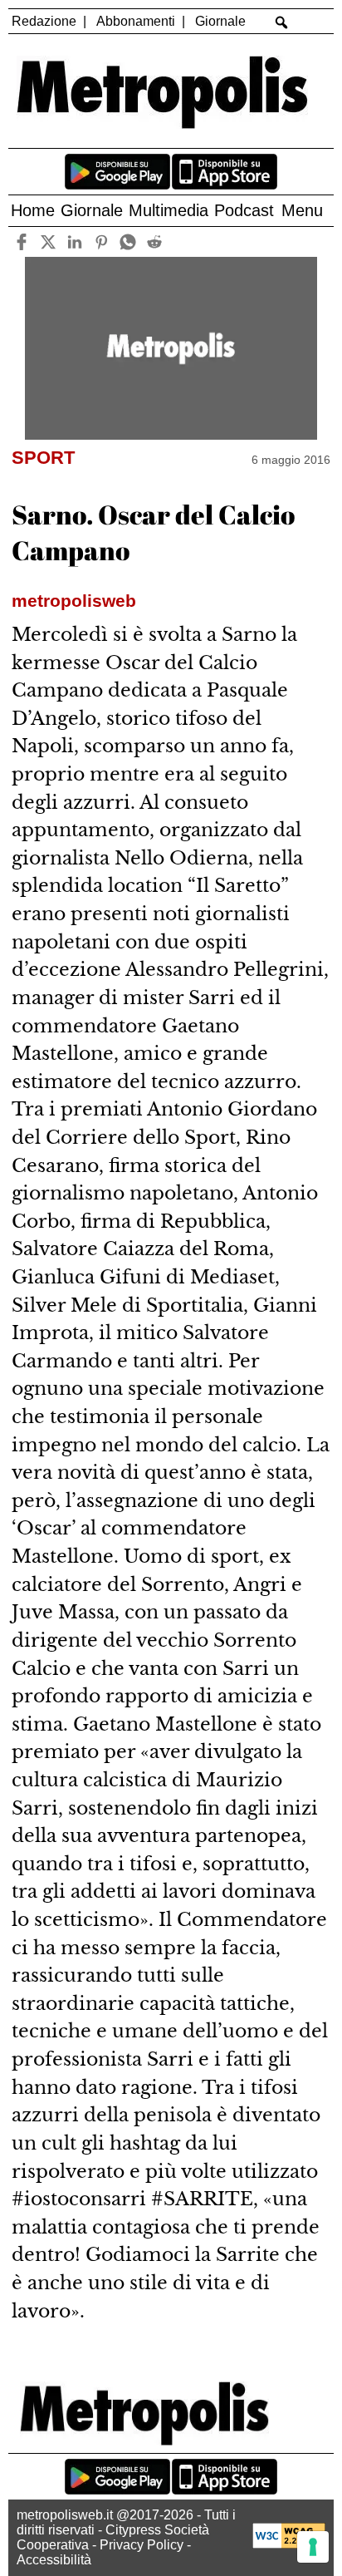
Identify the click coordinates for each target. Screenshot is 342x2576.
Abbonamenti (136, 21)
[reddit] (155, 241)
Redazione (44, 21)
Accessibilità (54, 2560)
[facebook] (22, 241)
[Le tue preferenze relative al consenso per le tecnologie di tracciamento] (313, 2547)
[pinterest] (102, 241)
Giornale (220, 21)
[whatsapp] (128, 241)
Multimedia (169, 210)
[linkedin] (75, 241)
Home (33, 210)
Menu (302, 210)
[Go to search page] (281, 22)
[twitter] (49, 241)
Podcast (244, 210)
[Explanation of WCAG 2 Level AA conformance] (289, 2544)
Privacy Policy (142, 2545)
